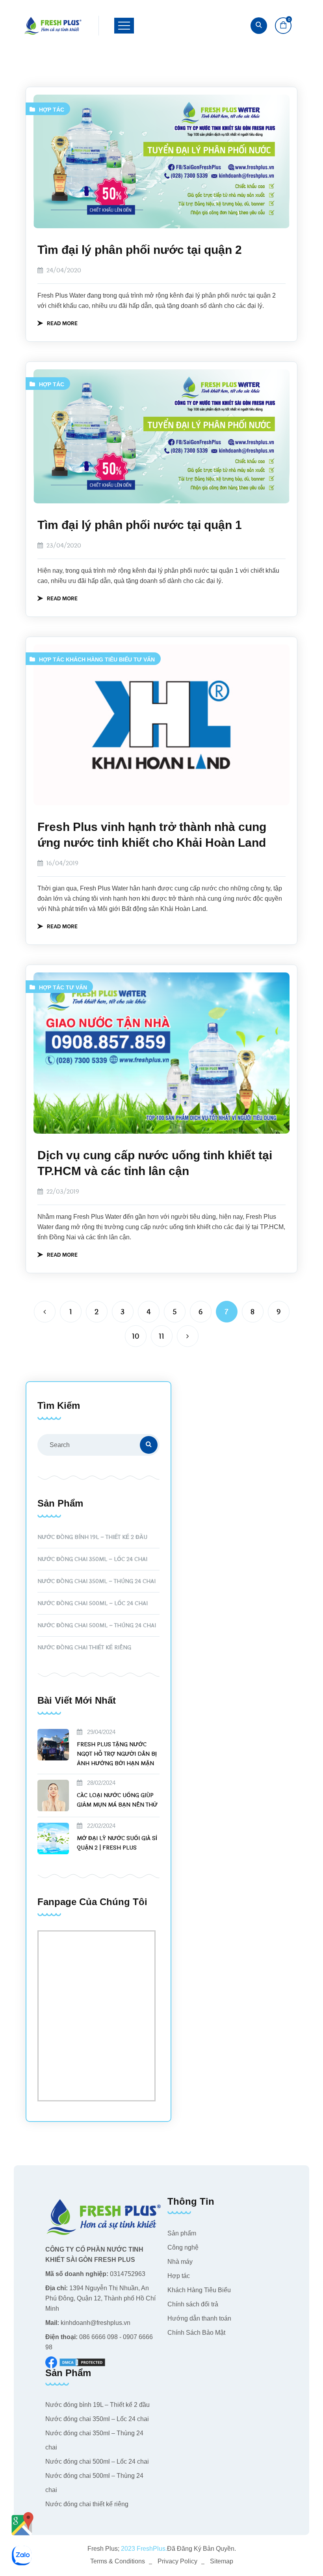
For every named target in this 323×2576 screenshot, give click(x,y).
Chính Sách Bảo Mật (196, 2333)
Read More (62, 323)
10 (136, 1336)
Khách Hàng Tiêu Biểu (99, 659)
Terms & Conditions (118, 2561)
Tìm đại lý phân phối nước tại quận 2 (140, 250)
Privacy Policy (177, 2561)
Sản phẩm (182, 2233)
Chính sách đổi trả (193, 2304)
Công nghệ (183, 2247)
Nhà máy (180, 2262)
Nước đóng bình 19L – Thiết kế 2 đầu (92, 1537)
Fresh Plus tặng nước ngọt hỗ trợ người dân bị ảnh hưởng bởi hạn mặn (117, 1754)
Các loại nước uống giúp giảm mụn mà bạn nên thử (117, 1800)
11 (161, 1336)
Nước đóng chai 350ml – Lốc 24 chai (92, 1559)
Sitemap (222, 2561)
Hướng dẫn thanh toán (199, 2318)
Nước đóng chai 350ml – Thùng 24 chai (97, 1581)
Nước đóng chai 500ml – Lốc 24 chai (93, 1603)
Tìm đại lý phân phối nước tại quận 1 (140, 525)
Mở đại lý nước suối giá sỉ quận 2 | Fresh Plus (117, 1843)
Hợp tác (52, 110)
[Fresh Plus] (53, 26)
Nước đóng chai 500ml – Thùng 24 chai (97, 1625)
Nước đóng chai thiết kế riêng (84, 1647)
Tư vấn (144, 659)
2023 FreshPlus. (143, 2549)
